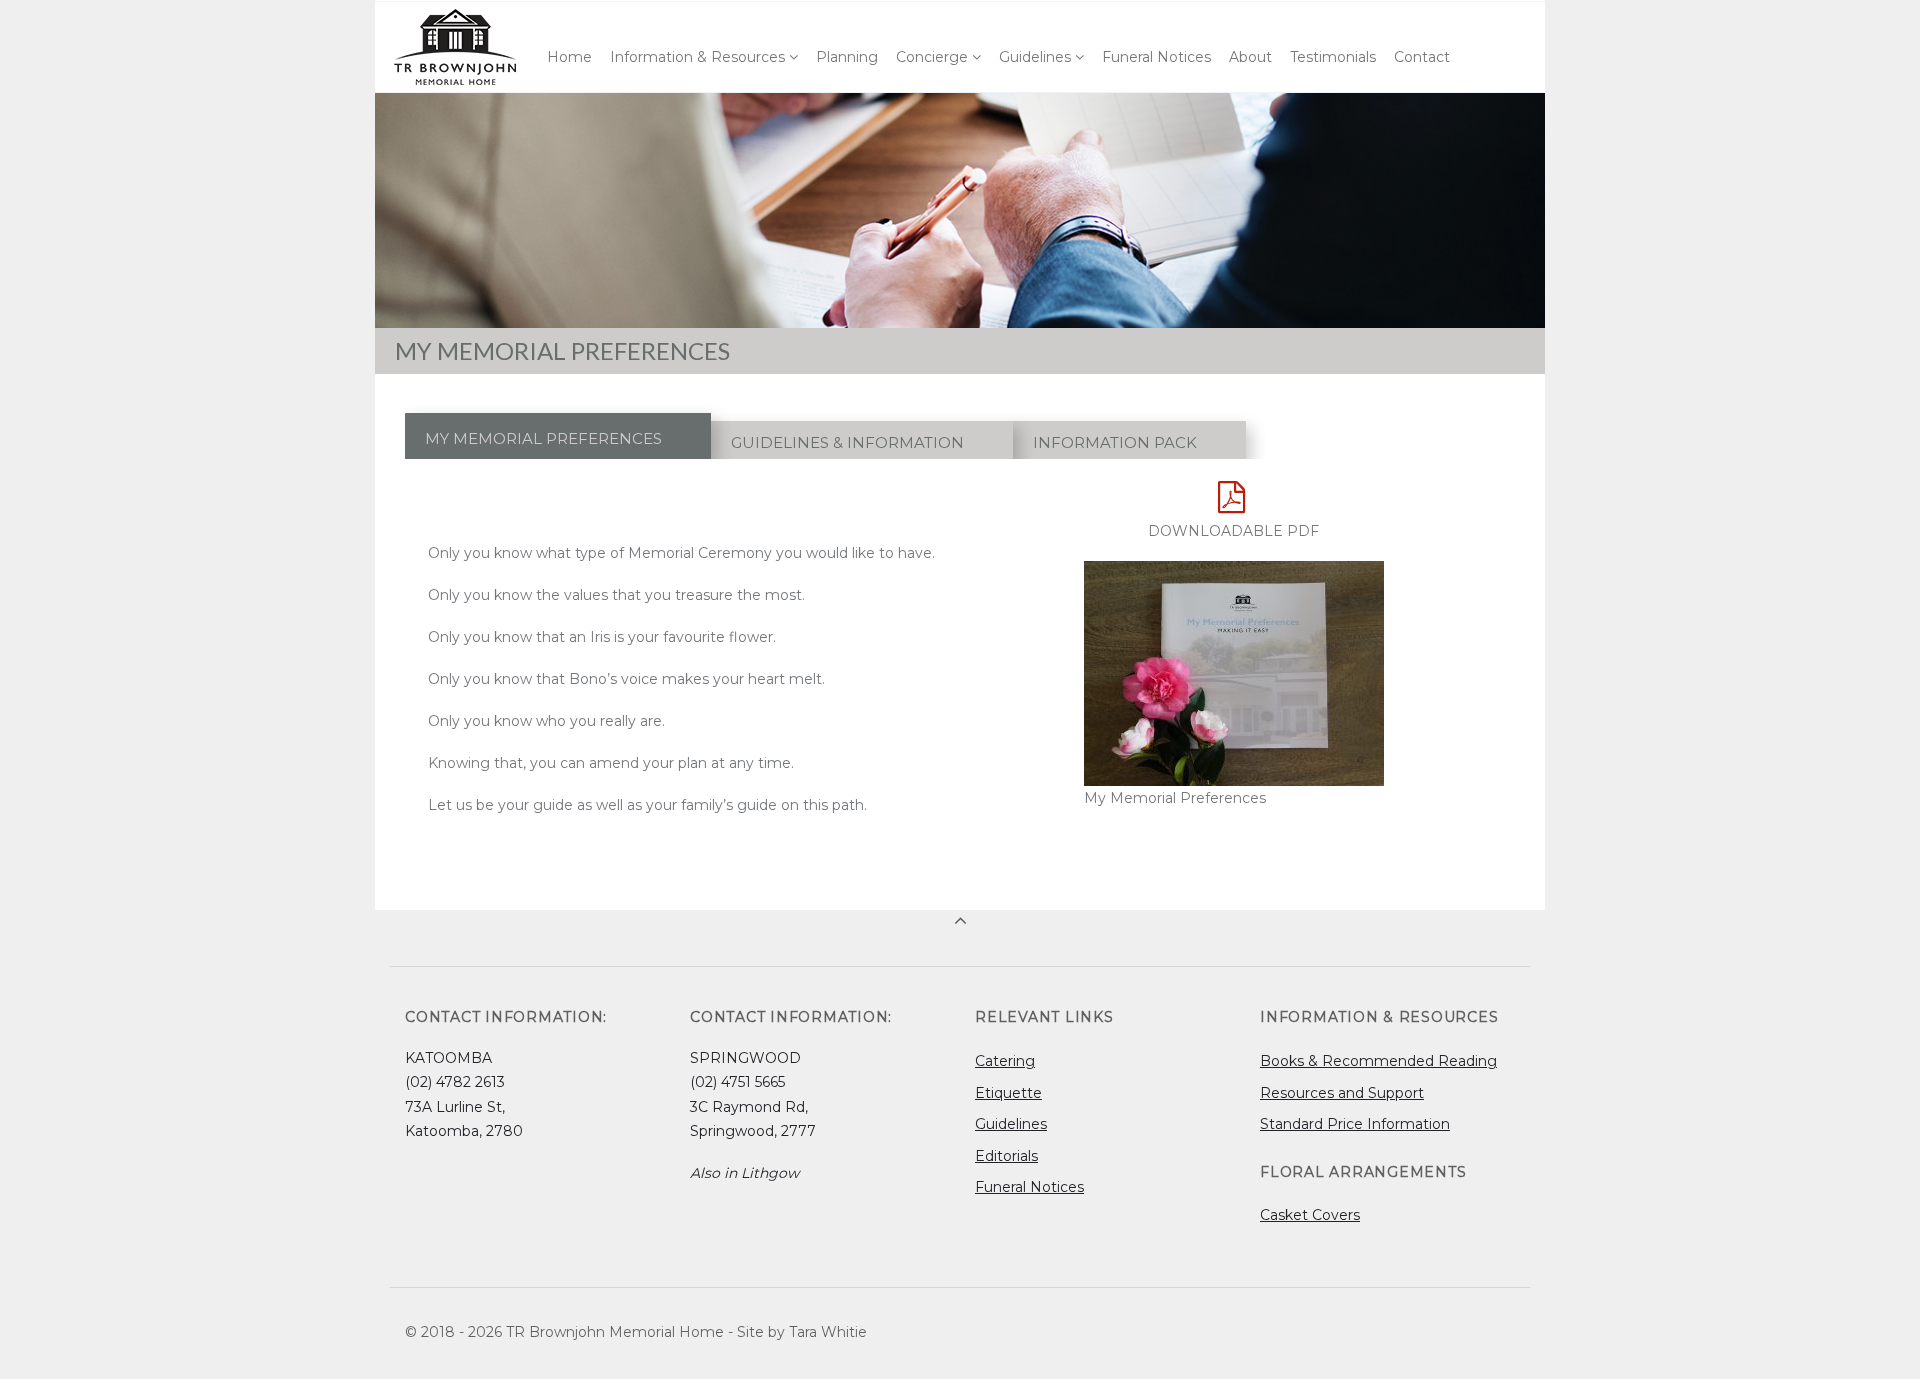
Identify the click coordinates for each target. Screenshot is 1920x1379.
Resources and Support (1342, 1093)
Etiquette (1008, 1093)
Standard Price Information (1355, 1124)
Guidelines (1011, 1124)
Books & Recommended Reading (1378, 1061)
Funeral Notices (1029, 1187)
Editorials (1006, 1156)
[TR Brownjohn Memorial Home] (456, 47)
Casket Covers (1310, 1215)
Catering (1005, 1061)
